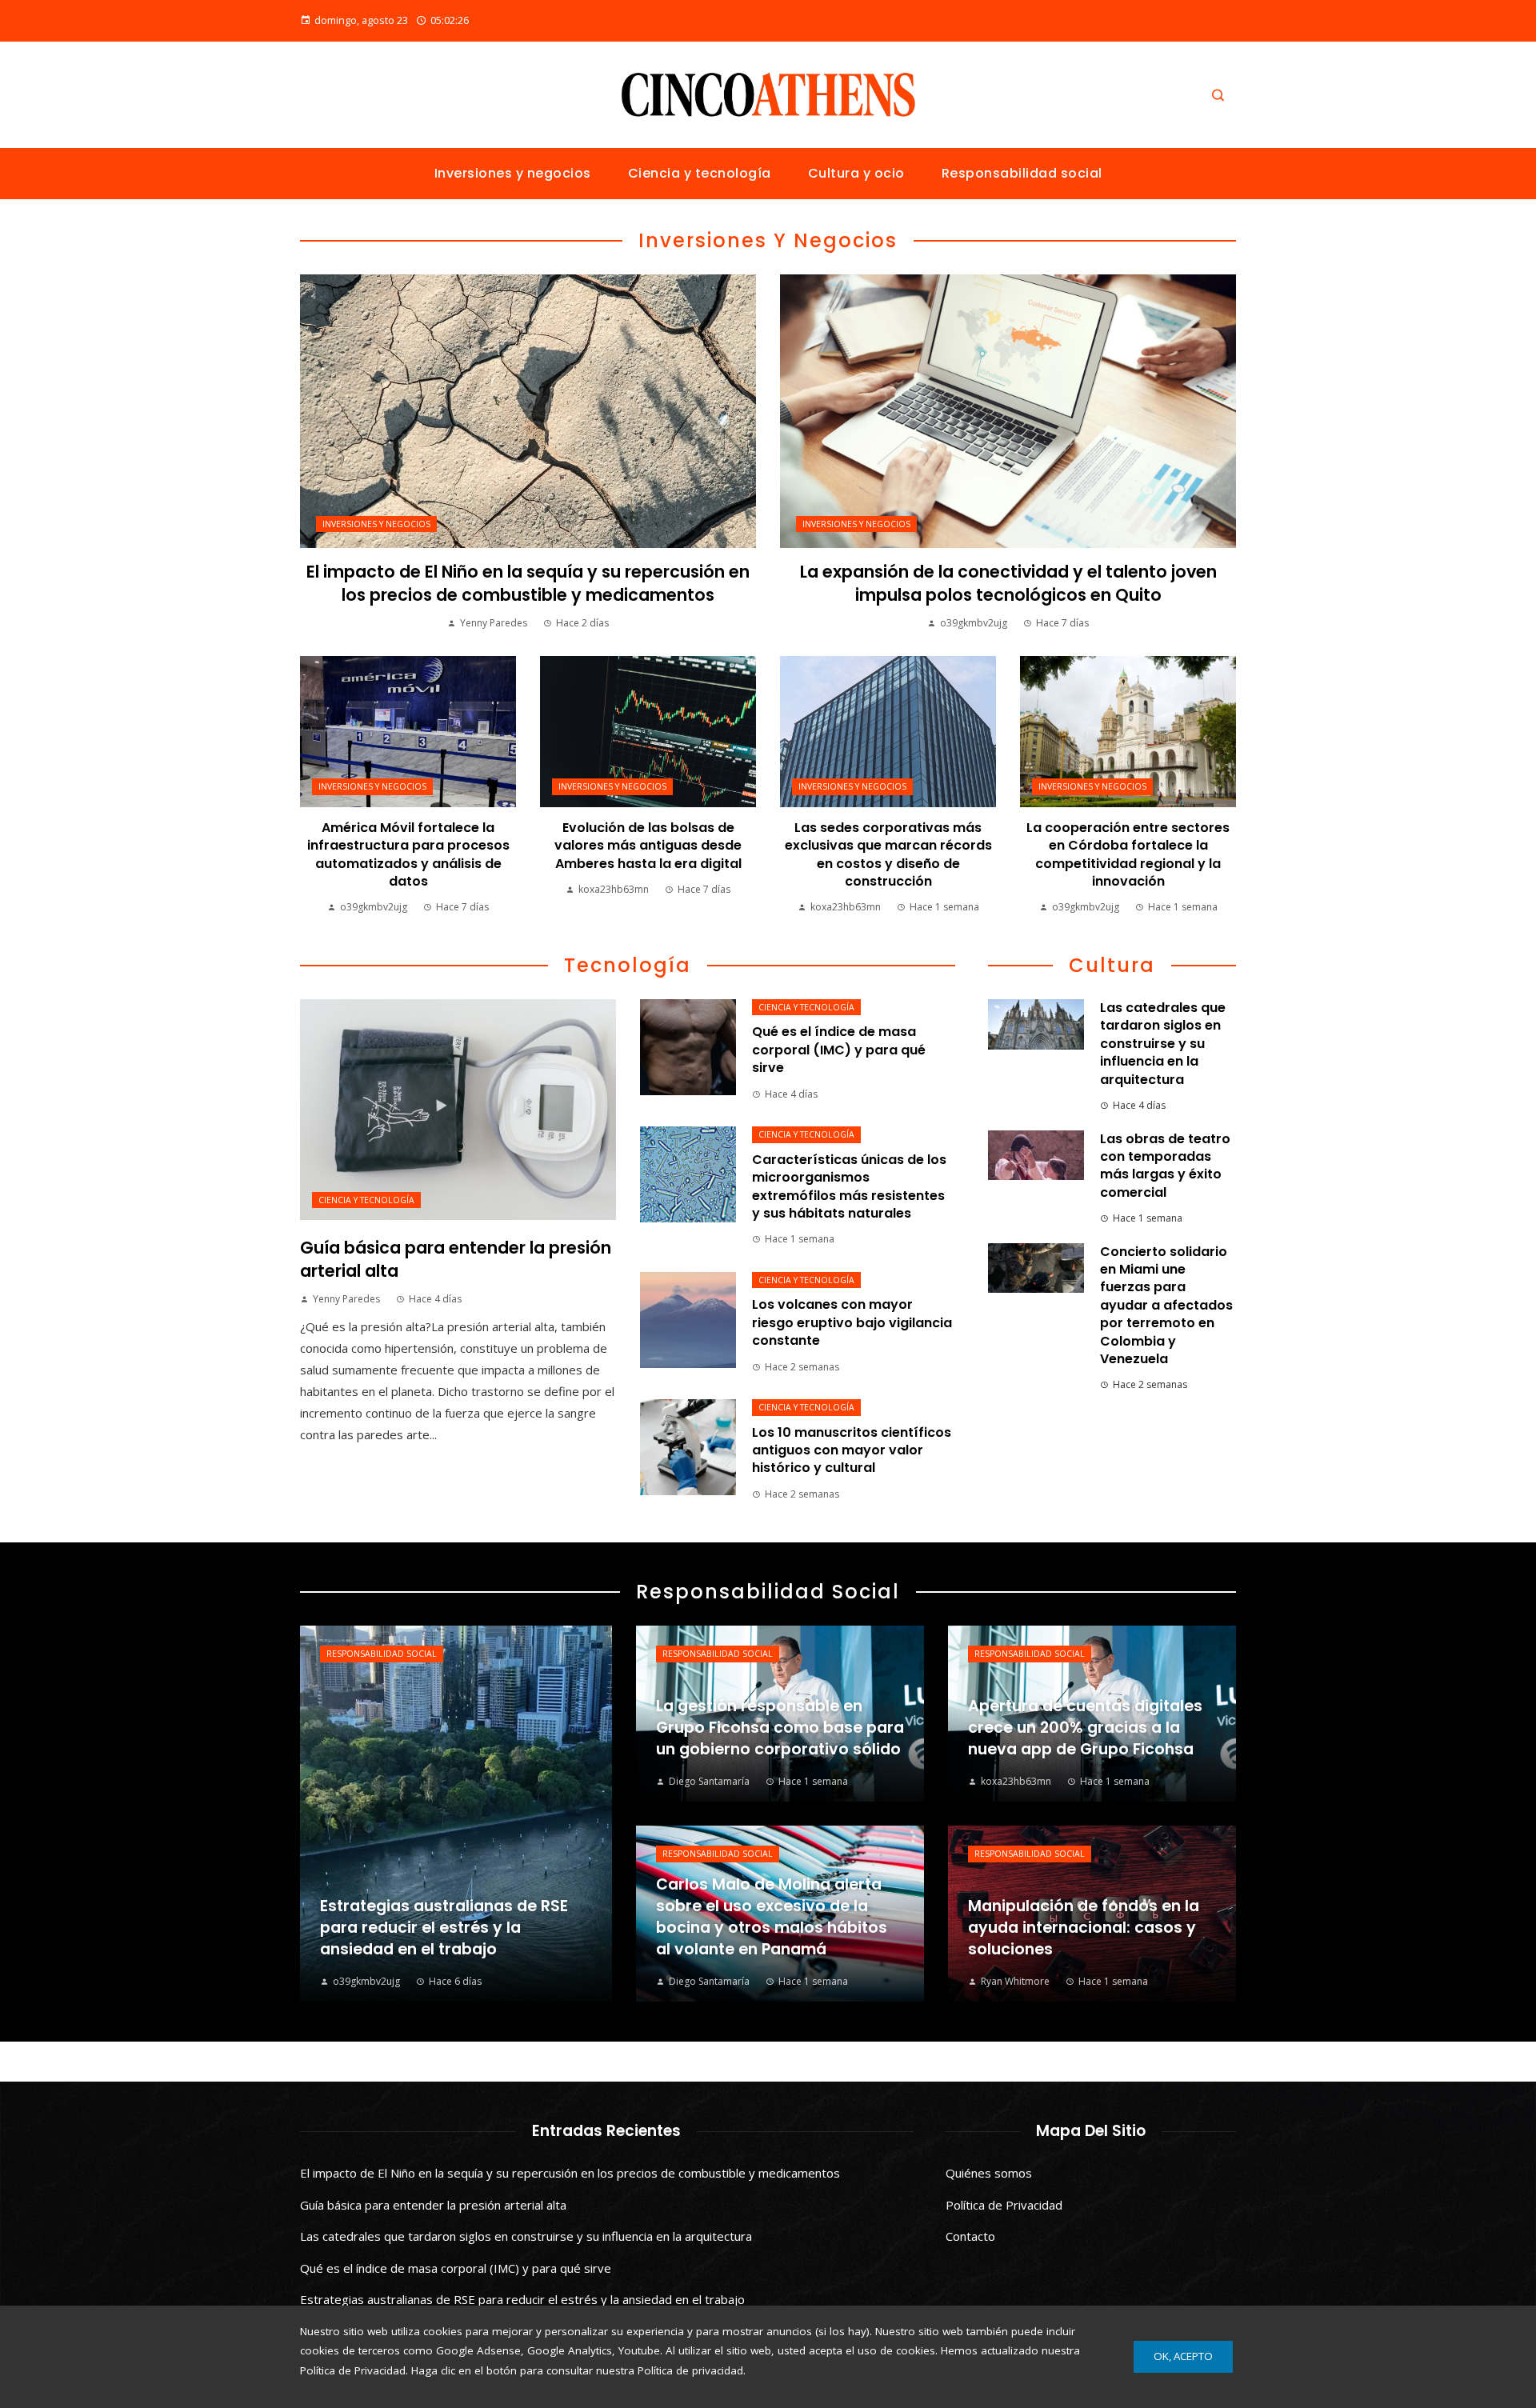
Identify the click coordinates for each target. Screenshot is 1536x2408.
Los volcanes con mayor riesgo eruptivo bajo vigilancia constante (852, 1322)
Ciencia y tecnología (366, 1200)
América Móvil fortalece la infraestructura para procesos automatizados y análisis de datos (408, 854)
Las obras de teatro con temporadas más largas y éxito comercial (1165, 1166)
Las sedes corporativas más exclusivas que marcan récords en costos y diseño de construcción (888, 854)
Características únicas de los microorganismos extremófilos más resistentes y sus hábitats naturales (849, 1186)
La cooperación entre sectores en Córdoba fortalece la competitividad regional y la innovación (1128, 854)
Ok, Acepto (1183, 2356)
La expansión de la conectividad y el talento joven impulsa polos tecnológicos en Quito (1008, 583)
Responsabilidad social (382, 1654)
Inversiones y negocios (376, 524)
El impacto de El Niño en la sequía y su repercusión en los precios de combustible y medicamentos (528, 583)
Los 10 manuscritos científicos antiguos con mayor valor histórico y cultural (852, 1450)
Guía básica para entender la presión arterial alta (433, 2205)
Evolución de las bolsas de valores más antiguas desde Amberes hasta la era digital (648, 846)
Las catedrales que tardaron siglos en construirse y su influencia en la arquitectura (1163, 1044)
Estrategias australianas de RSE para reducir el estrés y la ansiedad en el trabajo (522, 2299)
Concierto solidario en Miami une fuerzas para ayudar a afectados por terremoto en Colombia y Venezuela (1166, 1305)
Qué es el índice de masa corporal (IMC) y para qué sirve (839, 1050)
